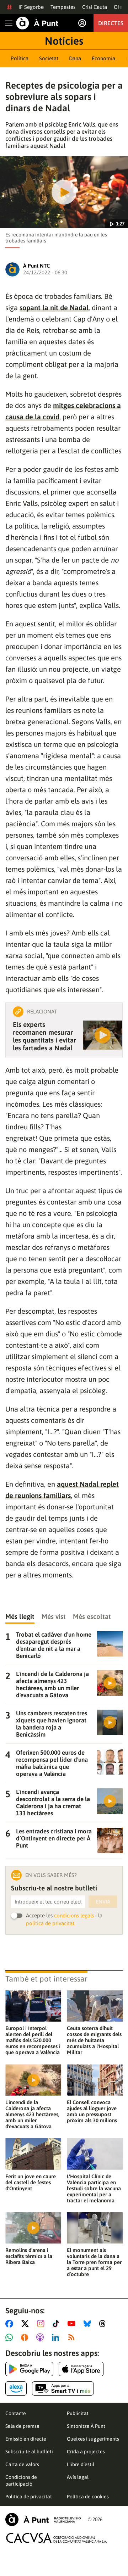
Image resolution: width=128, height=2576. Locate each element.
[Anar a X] (26, 2324)
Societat (49, 58)
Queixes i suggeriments (93, 2439)
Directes (111, 23)
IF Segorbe (31, 7)
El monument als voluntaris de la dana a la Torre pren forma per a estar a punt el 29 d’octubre (94, 2262)
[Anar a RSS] (73, 2337)
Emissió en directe (26, 2439)
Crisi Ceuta (95, 7)
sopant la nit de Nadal (54, 308)
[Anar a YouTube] (73, 2324)
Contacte (16, 2413)
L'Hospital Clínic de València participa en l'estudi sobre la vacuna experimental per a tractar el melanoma (94, 2188)
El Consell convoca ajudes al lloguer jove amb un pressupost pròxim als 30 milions (92, 2111)
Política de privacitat (29, 2497)
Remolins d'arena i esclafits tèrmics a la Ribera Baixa (29, 2256)
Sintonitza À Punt (86, 2426)
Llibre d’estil (81, 2464)
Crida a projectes (86, 2452)
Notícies (64, 41)
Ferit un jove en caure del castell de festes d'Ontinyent (31, 2182)
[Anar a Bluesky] (89, 2324)
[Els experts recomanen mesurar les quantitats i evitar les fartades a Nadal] (103, 1035)
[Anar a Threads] (104, 2324)
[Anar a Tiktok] (57, 2324)
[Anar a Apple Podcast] (41, 2337)
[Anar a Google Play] (29, 2369)
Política (20, 58)
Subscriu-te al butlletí (29, 2452)
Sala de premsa (22, 2426)
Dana (75, 58)
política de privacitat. (51, 1923)
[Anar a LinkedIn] (57, 2337)
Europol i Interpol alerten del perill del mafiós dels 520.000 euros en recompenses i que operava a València (33, 2040)
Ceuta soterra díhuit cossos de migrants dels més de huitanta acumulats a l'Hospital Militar (94, 2040)
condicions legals (74, 1915)
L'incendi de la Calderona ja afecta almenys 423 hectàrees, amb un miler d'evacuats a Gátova (32, 2114)
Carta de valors (22, 2464)
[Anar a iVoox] (26, 2337)
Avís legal (78, 2477)
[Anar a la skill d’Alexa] (16, 2388)
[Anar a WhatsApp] (10, 2337)
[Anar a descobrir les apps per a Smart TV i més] (63, 2388)
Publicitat (78, 2413)
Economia (103, 58)
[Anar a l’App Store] (81, 2369)
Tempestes (63, 7)
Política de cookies (88, 2497)
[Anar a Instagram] (42, 2324)
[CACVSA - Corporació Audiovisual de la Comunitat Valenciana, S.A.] (57, 2538)
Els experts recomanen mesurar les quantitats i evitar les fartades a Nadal (44, 1036)
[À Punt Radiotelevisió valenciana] (43, 2519)
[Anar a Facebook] (11, 2324)
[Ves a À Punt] (37, 23)
